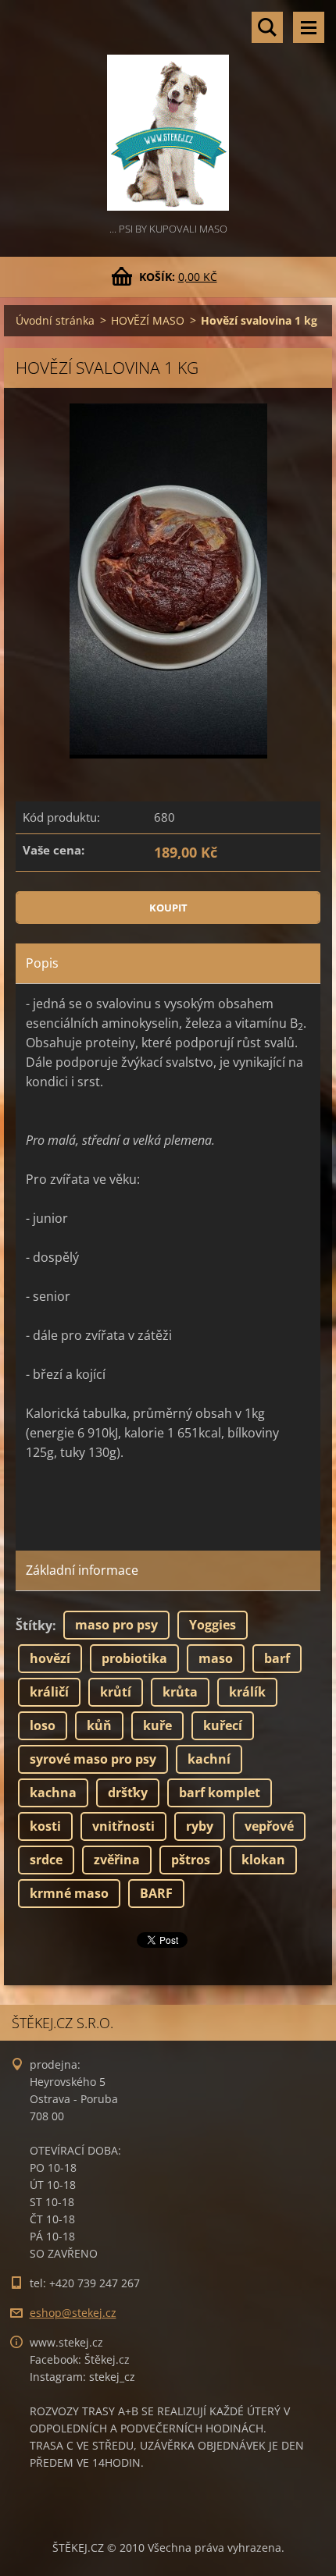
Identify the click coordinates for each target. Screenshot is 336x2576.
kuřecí (223, 1725)
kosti (45, 1826)
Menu (309, 27)
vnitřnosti (123, 1826)
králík (247, 1692)
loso (43, 1725)
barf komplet (220, 1793)
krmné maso (69, 1893)
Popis (42, 963)
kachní (209, 1759)
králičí (49, 1692)
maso (216, 1658)
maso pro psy (116, 1625)
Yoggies (213, 1625)
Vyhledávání (267, 27)
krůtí (116, 1692)
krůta (180, 1692)
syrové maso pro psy (93, 1759)
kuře (157, 1725)
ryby (200, 1826)
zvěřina (117, 1860)
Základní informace (82, 1570)
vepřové (269, 1826)
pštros (191, 1860)
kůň (99, 1725)
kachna (53, 1793)
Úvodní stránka (55, 320)
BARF (156, 1893)
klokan (263, 1860)
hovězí (50, 1658)
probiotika (134, 1658)
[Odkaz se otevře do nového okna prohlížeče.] (168, 581)
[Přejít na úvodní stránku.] (168, 110)
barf (277, 1658)
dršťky (128, 1793)
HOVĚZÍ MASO (148, 320)
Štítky (34, 1626)
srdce (46, 1860)
